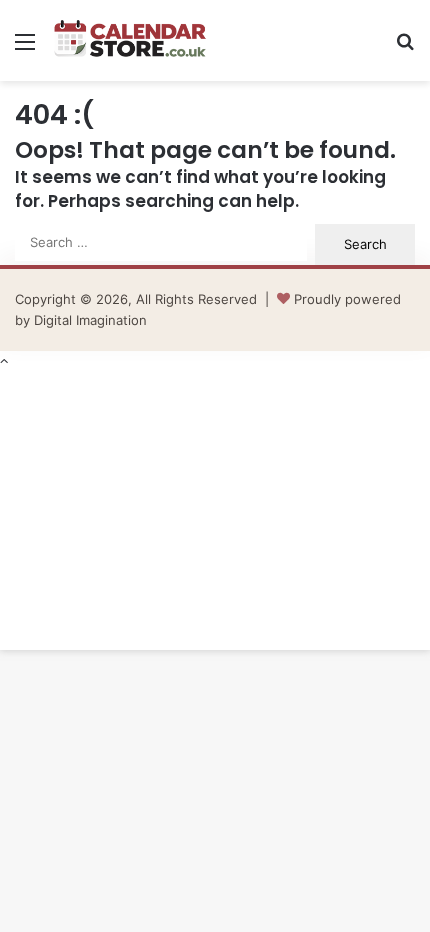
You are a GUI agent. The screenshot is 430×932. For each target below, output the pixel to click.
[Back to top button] (4, 361)
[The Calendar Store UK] (130, 40)
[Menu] (25, 48)
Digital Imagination (90, 320)
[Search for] (405, 48)
